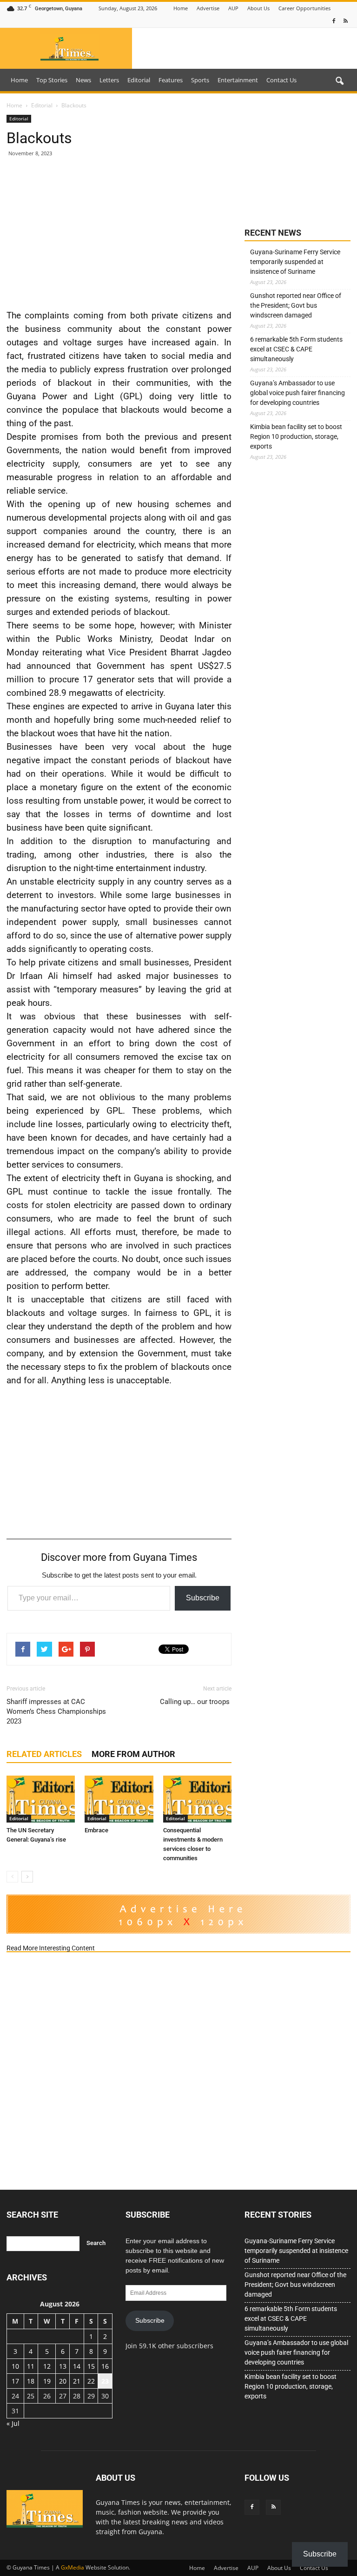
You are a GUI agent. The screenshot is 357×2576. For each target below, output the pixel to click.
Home (181, 8)
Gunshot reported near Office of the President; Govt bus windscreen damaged (296, 305)
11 (31, 2366)
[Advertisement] (119, 232)
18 (31, 2381)
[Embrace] (119, 1799)
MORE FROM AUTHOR (133, 1754)
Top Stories (52, 80)
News (83, 80)
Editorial (139, 80)
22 (91, 2381)
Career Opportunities (304, 8)
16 (105, 2366)
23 (105, 2381)
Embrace (96, 1830)
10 (15, 2366)
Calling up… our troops (196, 1702)
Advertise (208, 8)
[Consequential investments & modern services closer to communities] (197, 1799)
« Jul (13, 2423)
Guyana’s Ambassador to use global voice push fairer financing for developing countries (297, 393)
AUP (233, 8)
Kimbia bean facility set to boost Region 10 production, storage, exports (296, 436)
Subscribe (203, 1598)
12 (47, 2366)
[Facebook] (334, 21)
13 (63, 2366)
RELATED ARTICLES (44, 1754)
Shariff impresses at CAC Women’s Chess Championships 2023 (56, 1711)
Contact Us (281, 80)
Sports (200, 80)
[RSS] (345, 21)
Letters (109, 80)
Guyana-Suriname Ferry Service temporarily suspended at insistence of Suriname (295, 262)
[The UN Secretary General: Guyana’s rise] (41, 1799)
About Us (258, 8)
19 (47, 2381)
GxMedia (73, 2567)
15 (91, 2366)
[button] (339, 81)
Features (171, 80)
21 (77, 2381)
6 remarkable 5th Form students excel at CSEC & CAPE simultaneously (296, 349)
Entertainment (238, 80)
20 (63, 2381)
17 (15, 2381)
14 (77, 2366)
